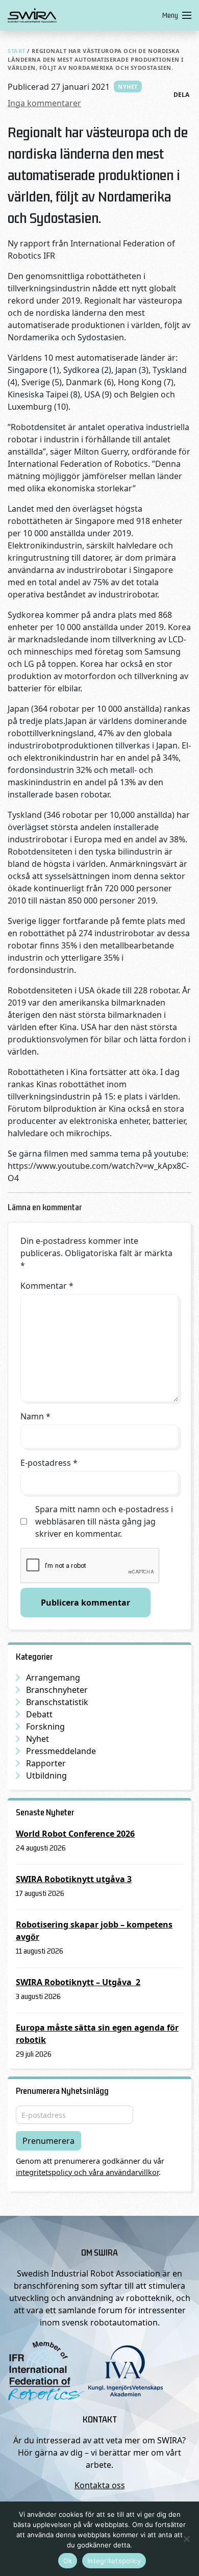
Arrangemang (53, 1678)
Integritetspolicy (114, 2561)
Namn (35, 1416)
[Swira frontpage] (83, 15)
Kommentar (47, 1286)
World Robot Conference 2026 (75, 1834)
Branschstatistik (57, 1702)
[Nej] (186, 2539)
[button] (175, 15)
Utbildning (46, 1775)
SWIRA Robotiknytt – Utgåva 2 (78, 1982)
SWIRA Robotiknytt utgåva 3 (74, 1879)
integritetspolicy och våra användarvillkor (87, 2172)
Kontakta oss (100, 2485)
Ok (68, 2561)
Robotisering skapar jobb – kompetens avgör (94, 1931)
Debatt (39, 1714)
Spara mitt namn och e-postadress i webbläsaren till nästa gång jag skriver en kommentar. (104, 1521)
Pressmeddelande (61, 1751)
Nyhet (128, 86)
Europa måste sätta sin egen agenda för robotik (97, 2034)
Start (17, 51)
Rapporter (46, 1763)
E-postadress (49, 1463)
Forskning (45, 1727)
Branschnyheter (57, 1690)
